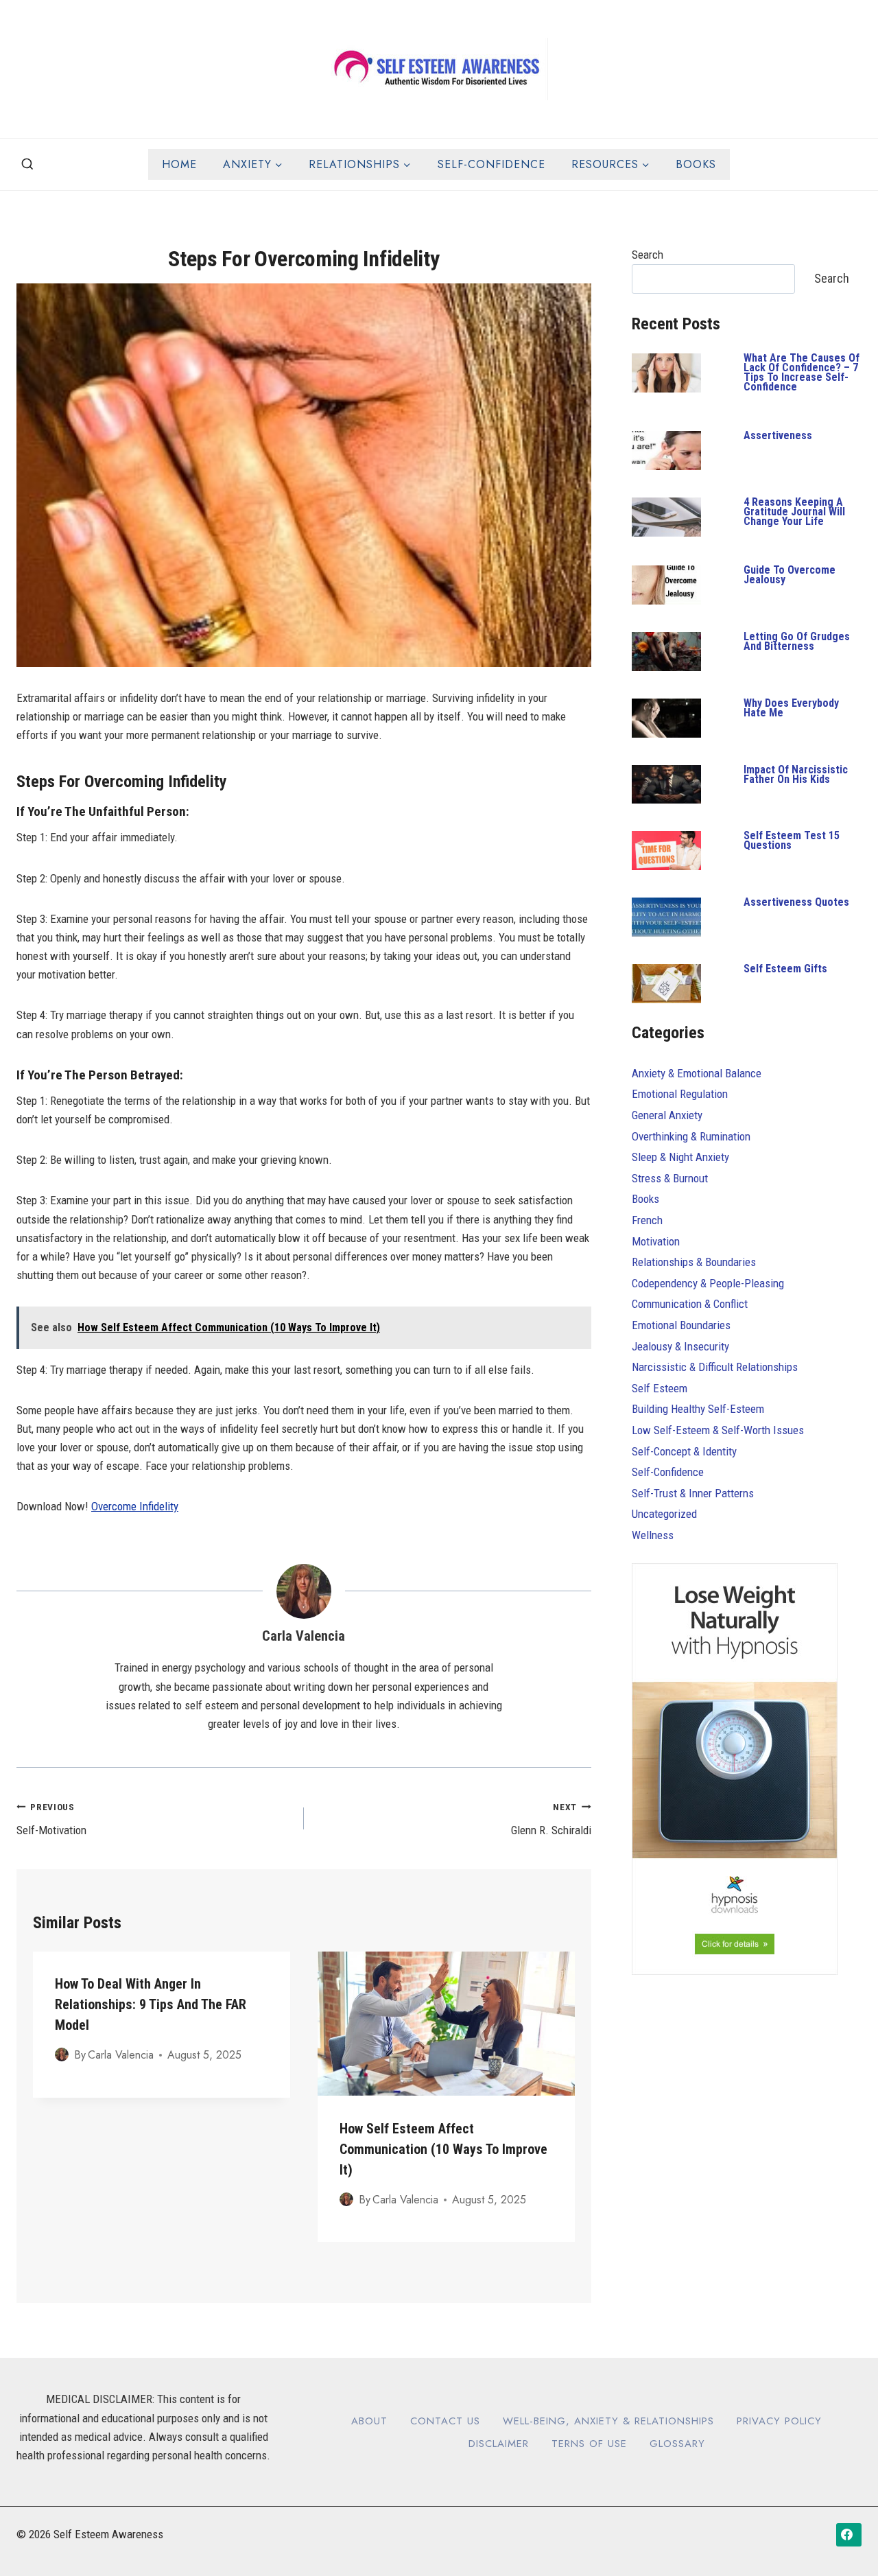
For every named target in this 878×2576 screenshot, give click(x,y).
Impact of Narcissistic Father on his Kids (796, 774)
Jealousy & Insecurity (680, 1346)
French (647, 1220)
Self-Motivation (51, 1819)
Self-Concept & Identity (684, 1451)
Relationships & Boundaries (694, 1262)
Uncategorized (664, 1514)
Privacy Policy (779, 2421)
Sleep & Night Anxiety (680, 1157)
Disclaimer (499, 2444)
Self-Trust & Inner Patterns (693, 1493)
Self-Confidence (491, 164)
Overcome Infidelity (135, 1506)
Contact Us (445, 2421)
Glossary (677, 2444)
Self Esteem (660, 1388)
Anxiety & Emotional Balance (697, 1073)
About (369, 2421)
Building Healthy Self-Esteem (698, 1409)
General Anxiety (667, 1115)
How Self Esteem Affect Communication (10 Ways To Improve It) (443, 2148)
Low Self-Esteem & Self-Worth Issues (718, 1430)
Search (648, 255)
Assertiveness (778, 435)
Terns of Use (589, 2444)
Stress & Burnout (670, 1178)
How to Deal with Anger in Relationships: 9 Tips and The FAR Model (151, 2004)
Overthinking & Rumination (691, 1136)
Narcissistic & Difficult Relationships (715, 1367)
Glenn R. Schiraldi (551, 1819)
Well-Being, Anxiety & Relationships (608, 2421)
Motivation (656, 1241)
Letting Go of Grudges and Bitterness (797, 641)
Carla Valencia (304, 1636)
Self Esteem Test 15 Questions (792, 840)
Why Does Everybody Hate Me (791, 708)
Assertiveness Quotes (796, 902)
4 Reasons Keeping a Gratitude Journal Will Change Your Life (794, 512)
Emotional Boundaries (681, 1325)
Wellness (653, 1535)
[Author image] (62, 2054)
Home (179, 164)
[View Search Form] (27, 165)
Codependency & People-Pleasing (708, 1283)
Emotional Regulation (680, 1094)
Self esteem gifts (785, 969)
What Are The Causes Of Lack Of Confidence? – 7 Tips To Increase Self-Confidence (802, 372)
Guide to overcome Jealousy (790, 575)
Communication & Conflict (690, 1304)
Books (696, 164)
